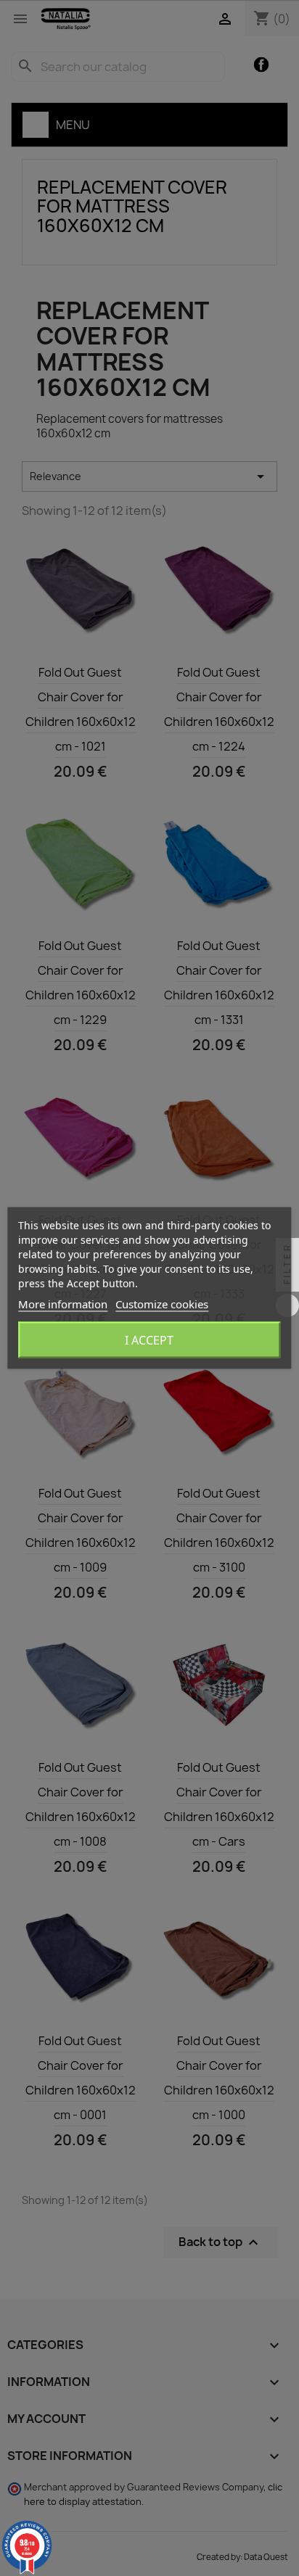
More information (63, 1304)
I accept (149, 1340)
